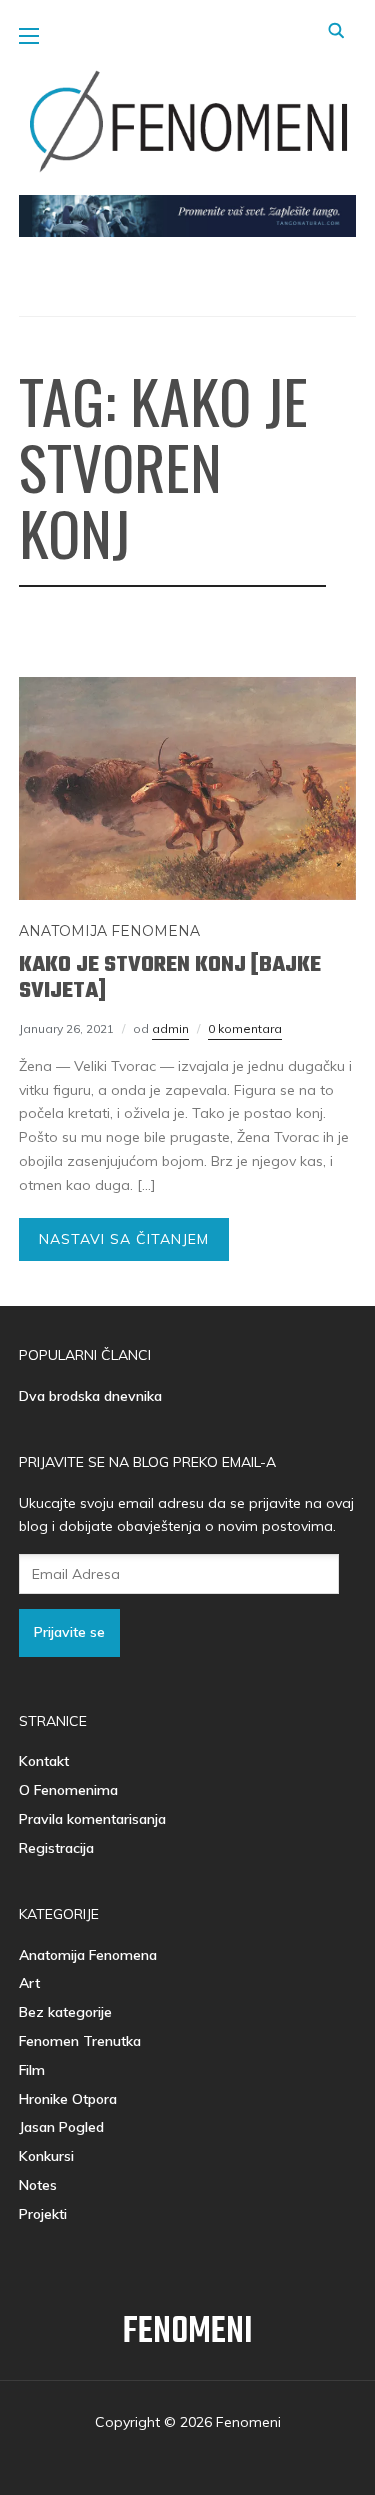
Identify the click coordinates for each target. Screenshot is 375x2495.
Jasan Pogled (61, 2127)
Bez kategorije (65, 2012)
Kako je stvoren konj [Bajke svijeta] (170, 978)
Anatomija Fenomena (109, 931)
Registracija (56, 1848)
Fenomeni (188, 2332)
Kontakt (44, 1761)
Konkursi (46, 2156)
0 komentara (245, 1028)
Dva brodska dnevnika (90, 1396)
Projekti (43, 2214)
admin (170, 1028)
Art (29, 1983)
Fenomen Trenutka (80, 2041)
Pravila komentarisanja (92, 1819)
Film (32, 2070)
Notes (38, 2185)
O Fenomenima (68, 1790)
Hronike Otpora (68, 2099)
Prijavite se (69, 1632)
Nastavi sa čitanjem (124, 1239)
